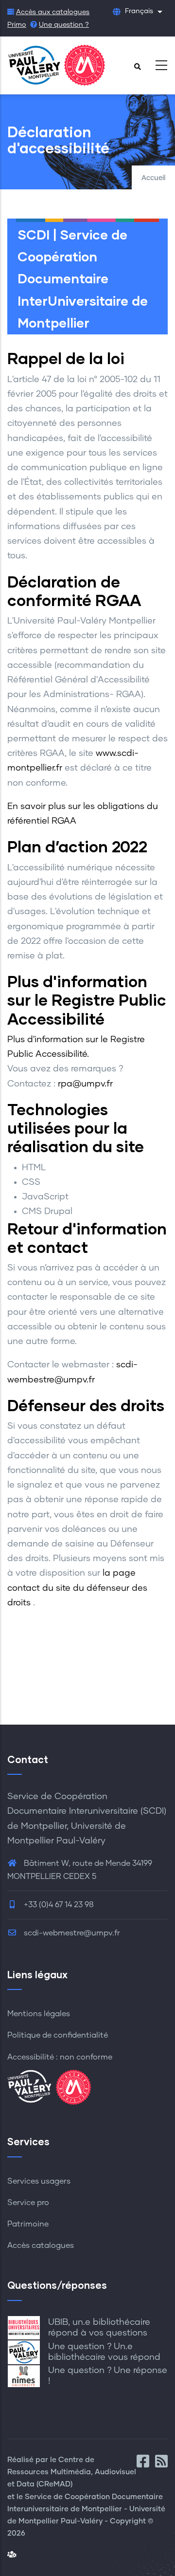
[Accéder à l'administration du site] (12, 2555)
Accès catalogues (41, 2245)
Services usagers (39, 2181)
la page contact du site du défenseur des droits (77, 1588)
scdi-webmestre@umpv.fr (71, 1933)
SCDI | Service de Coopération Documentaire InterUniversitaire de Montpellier (83, 278)
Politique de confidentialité (58, 2035)
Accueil (153, 178)
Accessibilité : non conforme (60, 2057)
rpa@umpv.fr (85, 1084)
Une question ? (64, 25)
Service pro (28, 2203)
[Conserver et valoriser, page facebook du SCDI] (146, 2464)
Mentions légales (39, 2014)
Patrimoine (28, 2224)
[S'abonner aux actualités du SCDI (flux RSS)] (161, 2464)
